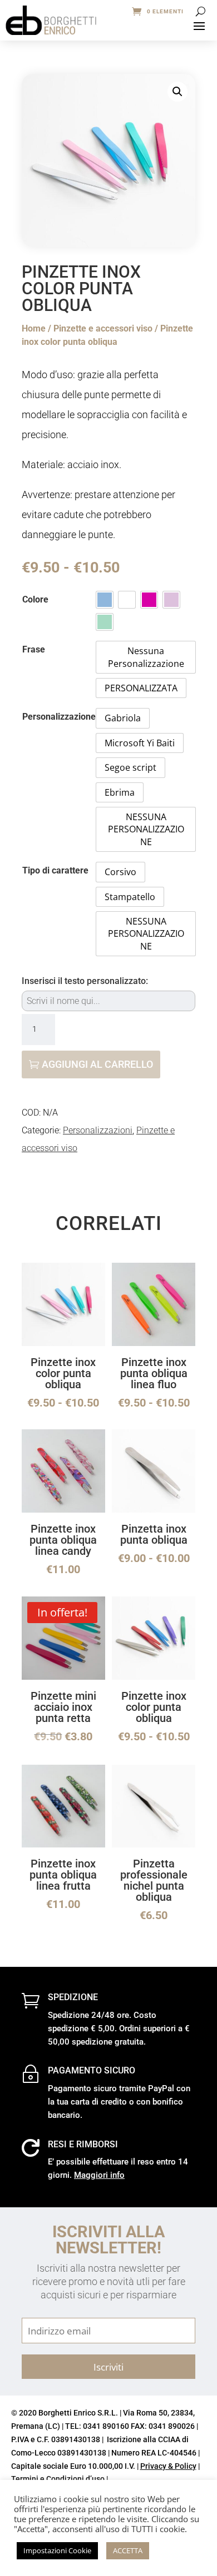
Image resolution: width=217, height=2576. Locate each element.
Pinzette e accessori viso (103, 328)
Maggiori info (99, 2175)
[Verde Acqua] (105, 622)
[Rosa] (171, 600)
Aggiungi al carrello (97, 1064)
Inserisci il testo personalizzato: (85, 981)
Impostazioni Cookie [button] (57, 2550)
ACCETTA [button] (128, 2550)
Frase (34, 649)
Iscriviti (108, 2367)
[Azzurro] (105, 600)
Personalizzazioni (98, 1130)
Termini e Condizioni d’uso (58, 2479)
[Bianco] (127, 600)
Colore (35, 599)
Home (34, 328)
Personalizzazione (59, 717)
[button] (177, 92)
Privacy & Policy (168, 2466)
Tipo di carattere (55, 870)
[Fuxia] (149, 600)
